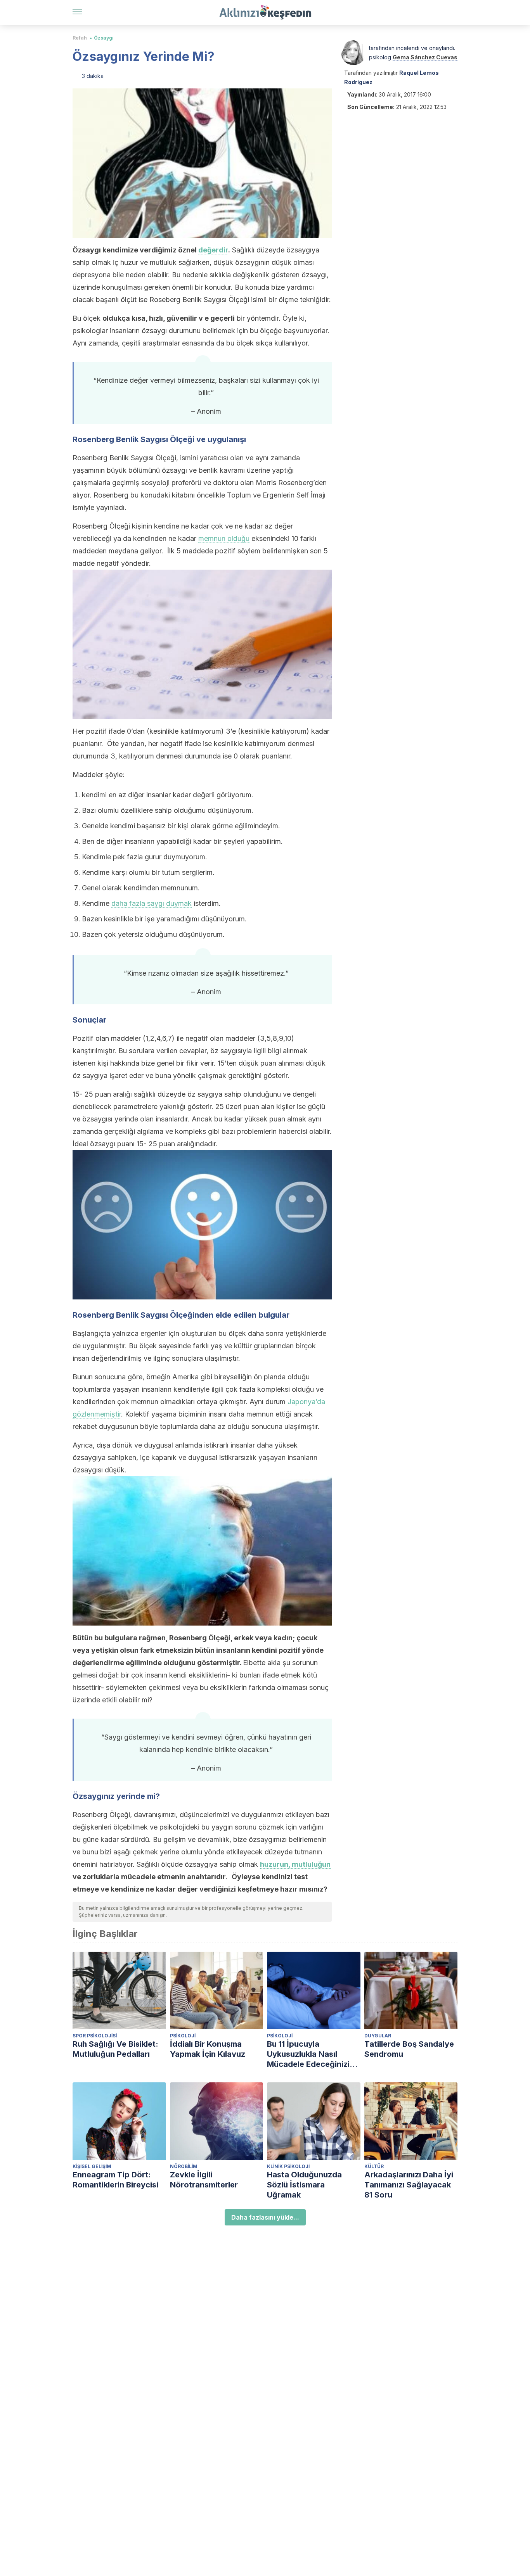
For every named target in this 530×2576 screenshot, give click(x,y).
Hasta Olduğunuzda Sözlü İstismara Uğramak (304, 2185)
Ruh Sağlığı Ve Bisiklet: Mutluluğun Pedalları (115, 2049)
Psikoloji (183, 2036)
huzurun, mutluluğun (295, 1864)
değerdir (213, 250)
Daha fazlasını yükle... (265, 2217)
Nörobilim (184, 2166)
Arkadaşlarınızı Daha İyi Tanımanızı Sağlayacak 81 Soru (409, 2185)
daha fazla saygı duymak (152, 903)
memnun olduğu (224, 538)
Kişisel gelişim (92, 2166)
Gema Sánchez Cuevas (425, 57)
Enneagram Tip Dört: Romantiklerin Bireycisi (115, 2180)
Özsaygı (104, 38)
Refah (80, 38)
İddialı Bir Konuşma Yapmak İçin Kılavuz (208, 2049)
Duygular (378, 2036)
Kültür (374, 2166)
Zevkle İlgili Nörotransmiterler (204, 2180)
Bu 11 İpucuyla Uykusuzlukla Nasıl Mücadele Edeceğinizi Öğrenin (308, 2054)
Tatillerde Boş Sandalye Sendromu (409, 2049)
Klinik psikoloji (288, 2166)
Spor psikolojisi (95, 2036)
